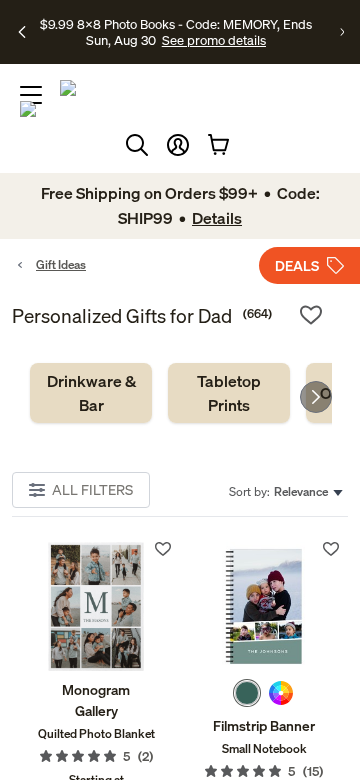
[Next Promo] (342, 32)
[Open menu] (31, 95)
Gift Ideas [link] (61, 264)
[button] (178, 145)
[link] (91, 393)
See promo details (214, 40)
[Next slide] (316, 397)
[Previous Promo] (22, 32)
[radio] (247, 693)
